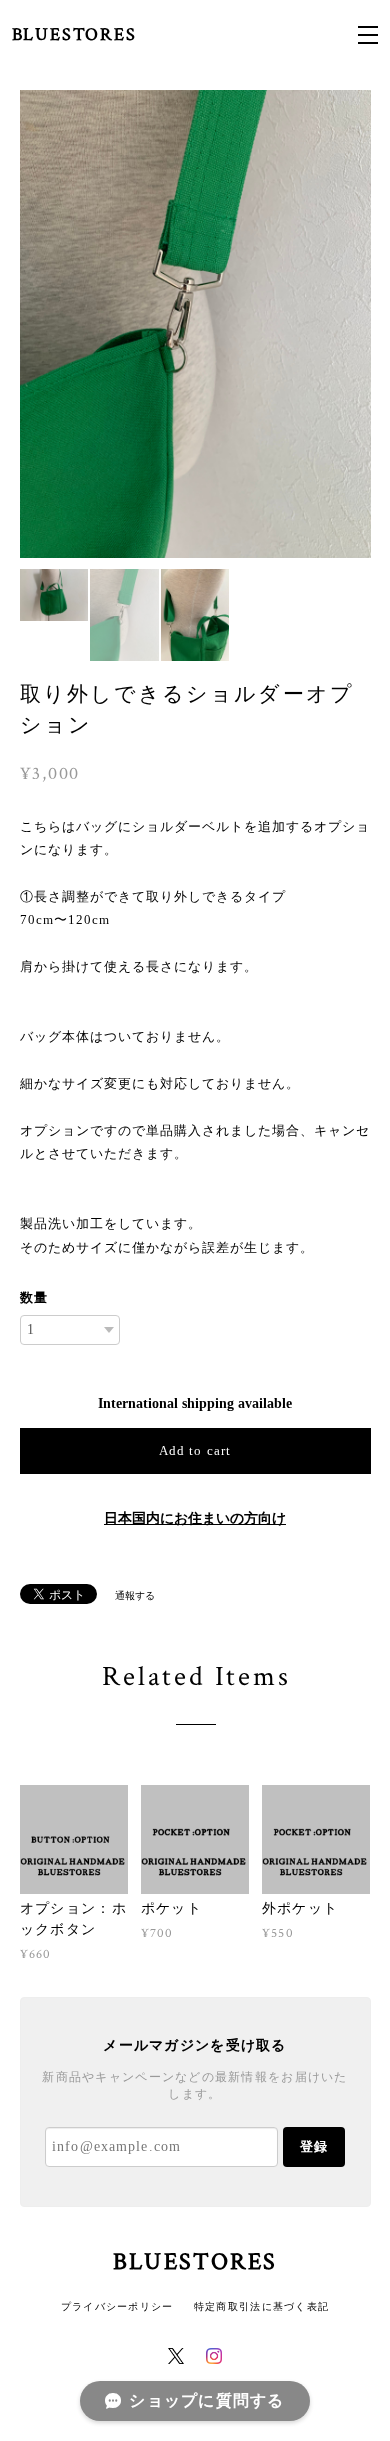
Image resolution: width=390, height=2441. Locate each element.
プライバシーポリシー (117, 2306)
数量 (34, 1297)
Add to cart (194, 1450)
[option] (195, 324)
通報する (135, 1595)
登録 (314, 2146)
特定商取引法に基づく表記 (261, 2306)
